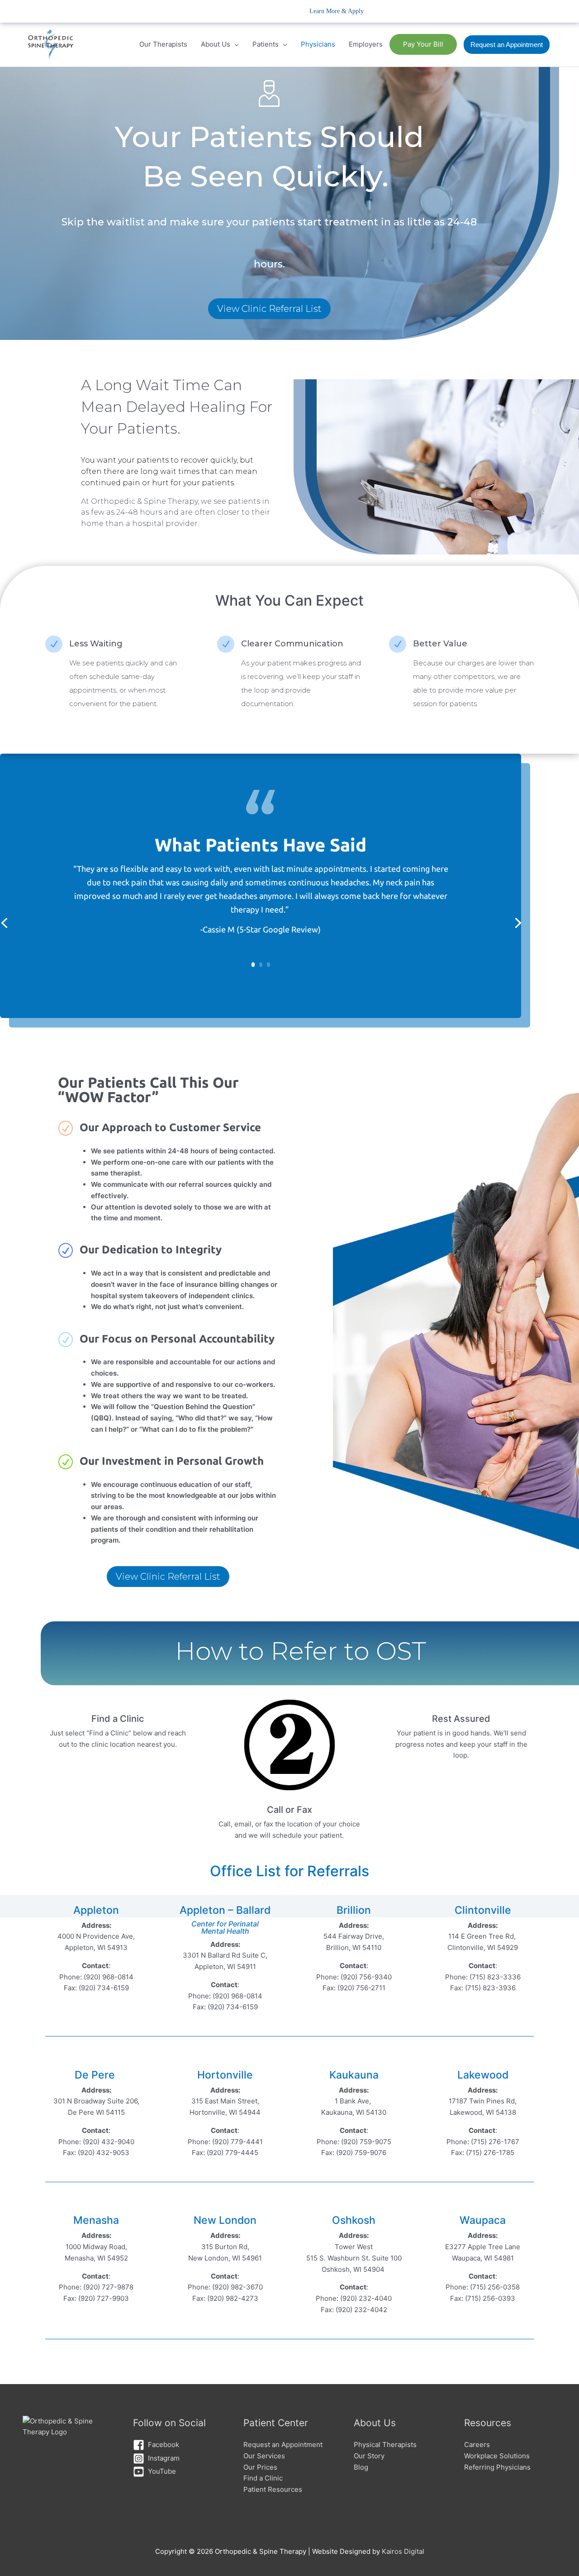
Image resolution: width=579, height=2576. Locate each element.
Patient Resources (273, 2489)
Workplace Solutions (497, 2456)
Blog (361, 2467)
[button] (507, 45)
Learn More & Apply (337, 11)
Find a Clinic (263, 2478)
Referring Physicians (497, 2467)
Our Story (369, 2456)
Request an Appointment (283, 2445)
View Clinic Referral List (269, 309)
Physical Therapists (385, 2445)
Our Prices (260, 2467)
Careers (477, 2445)
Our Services (264, 2456)
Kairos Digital (403, 2551)
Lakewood (483, 2075)
